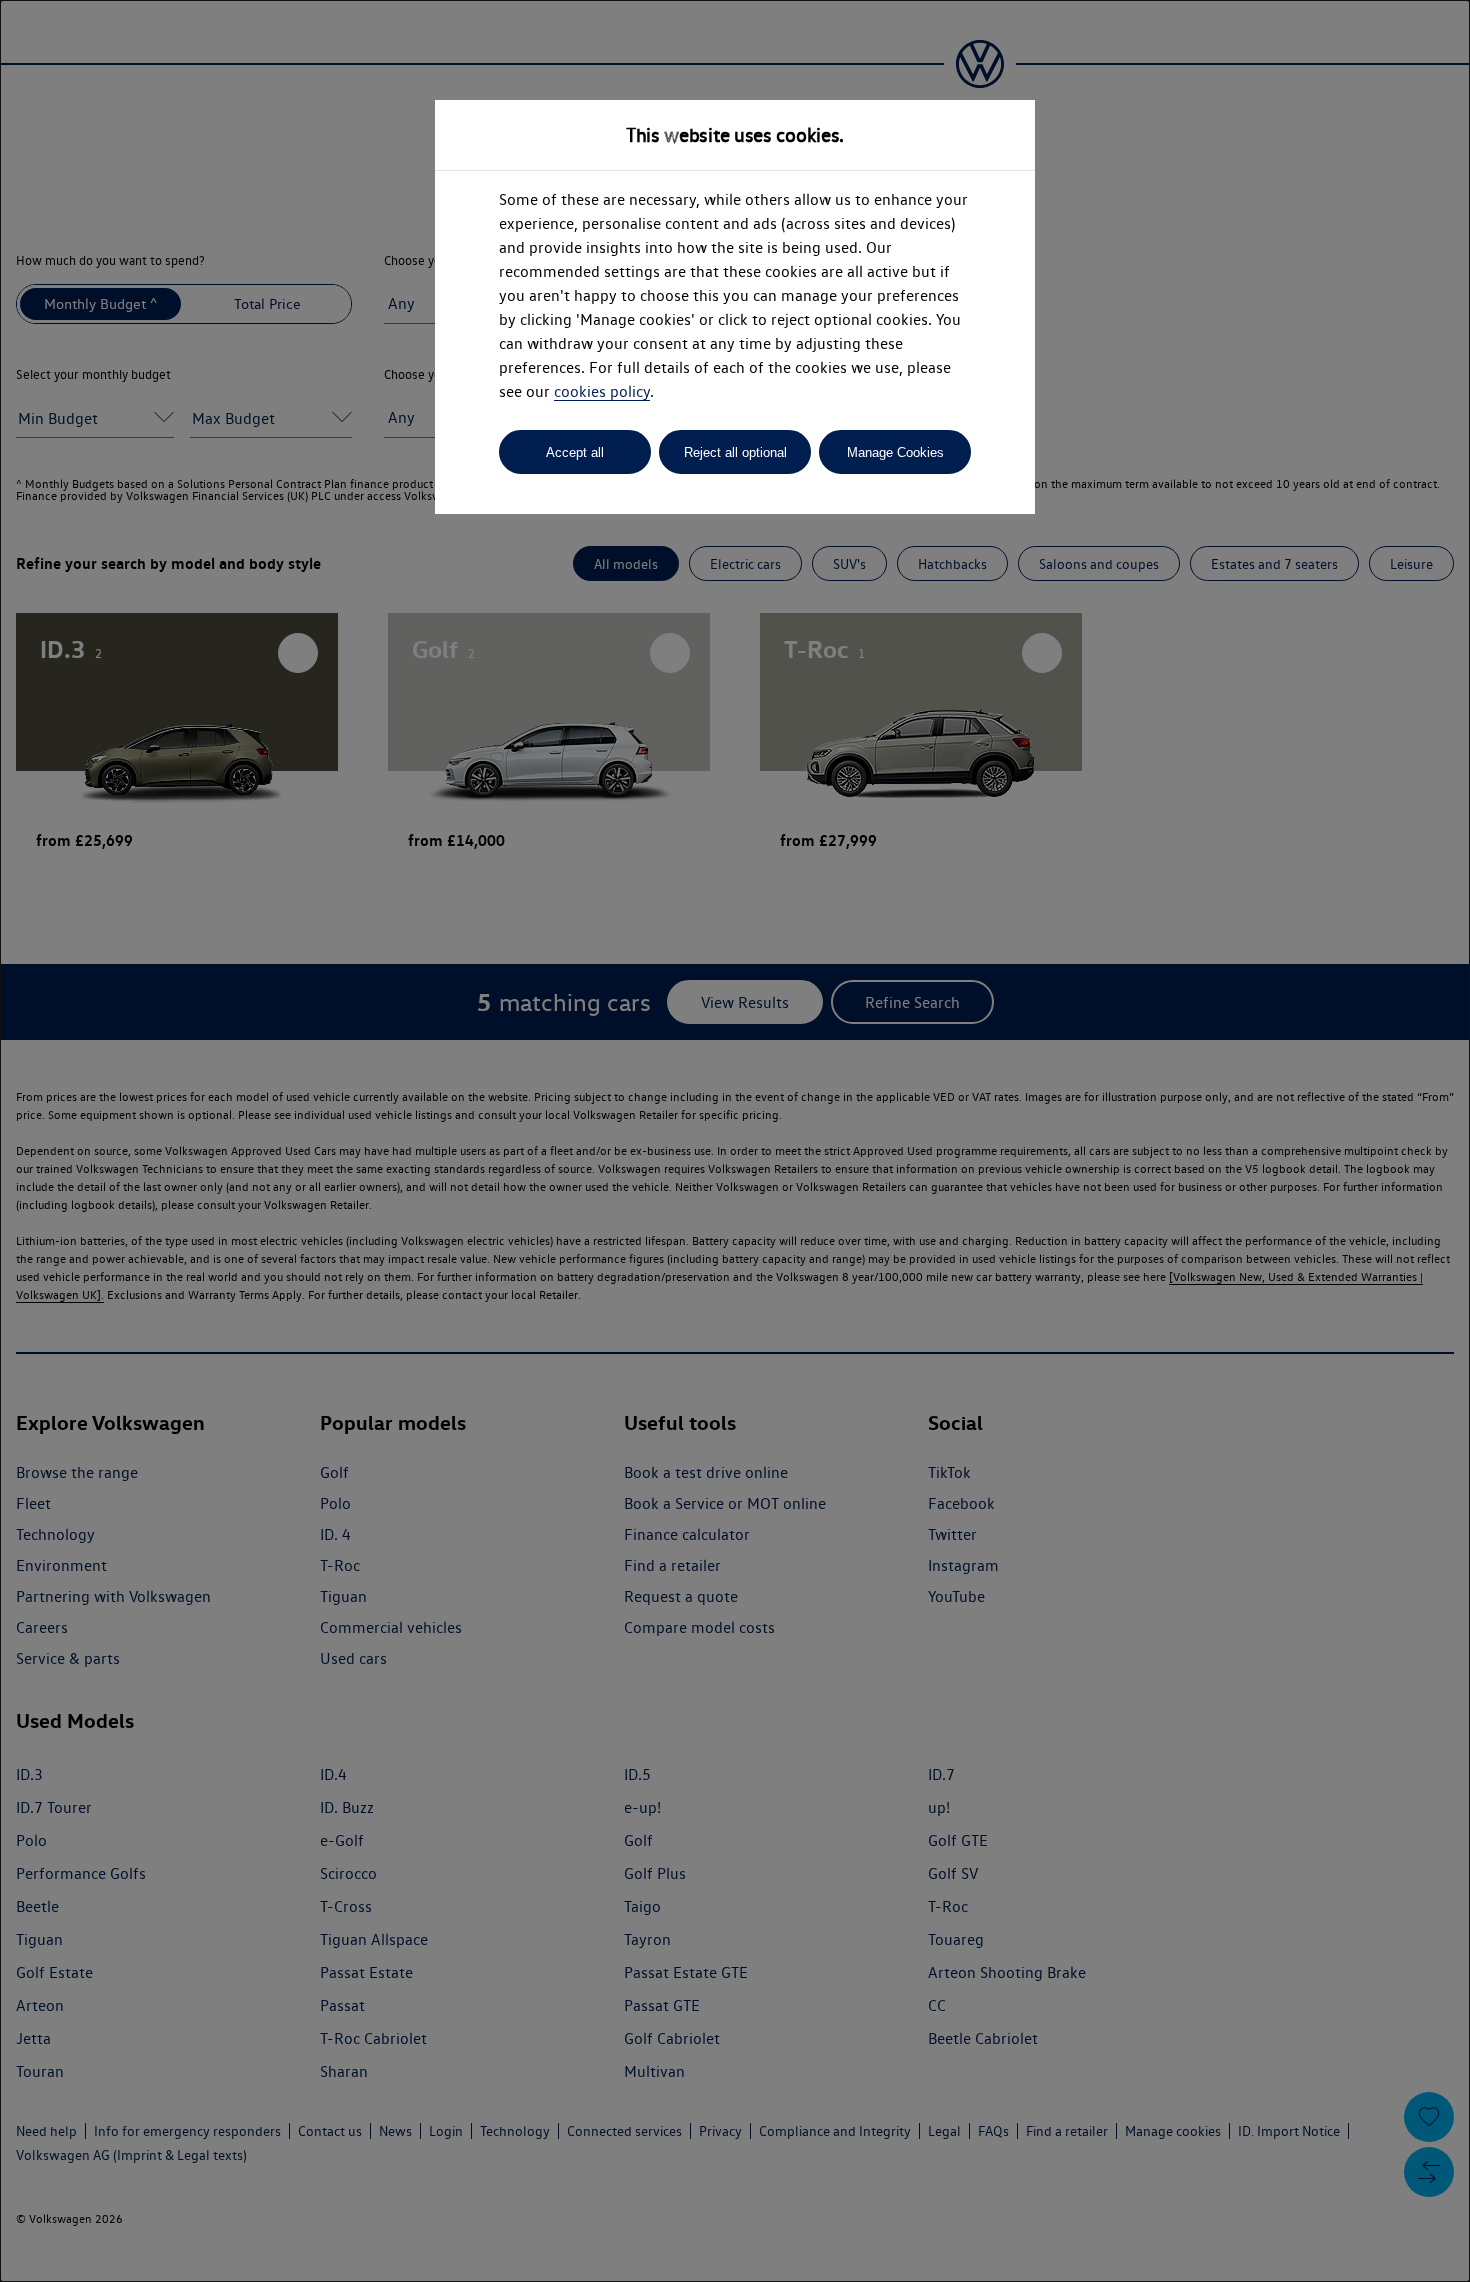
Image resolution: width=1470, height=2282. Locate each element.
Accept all (575, 452)
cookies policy (602, 391)
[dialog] (735, 1141)
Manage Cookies (895, 452)
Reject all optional (735, 452)
